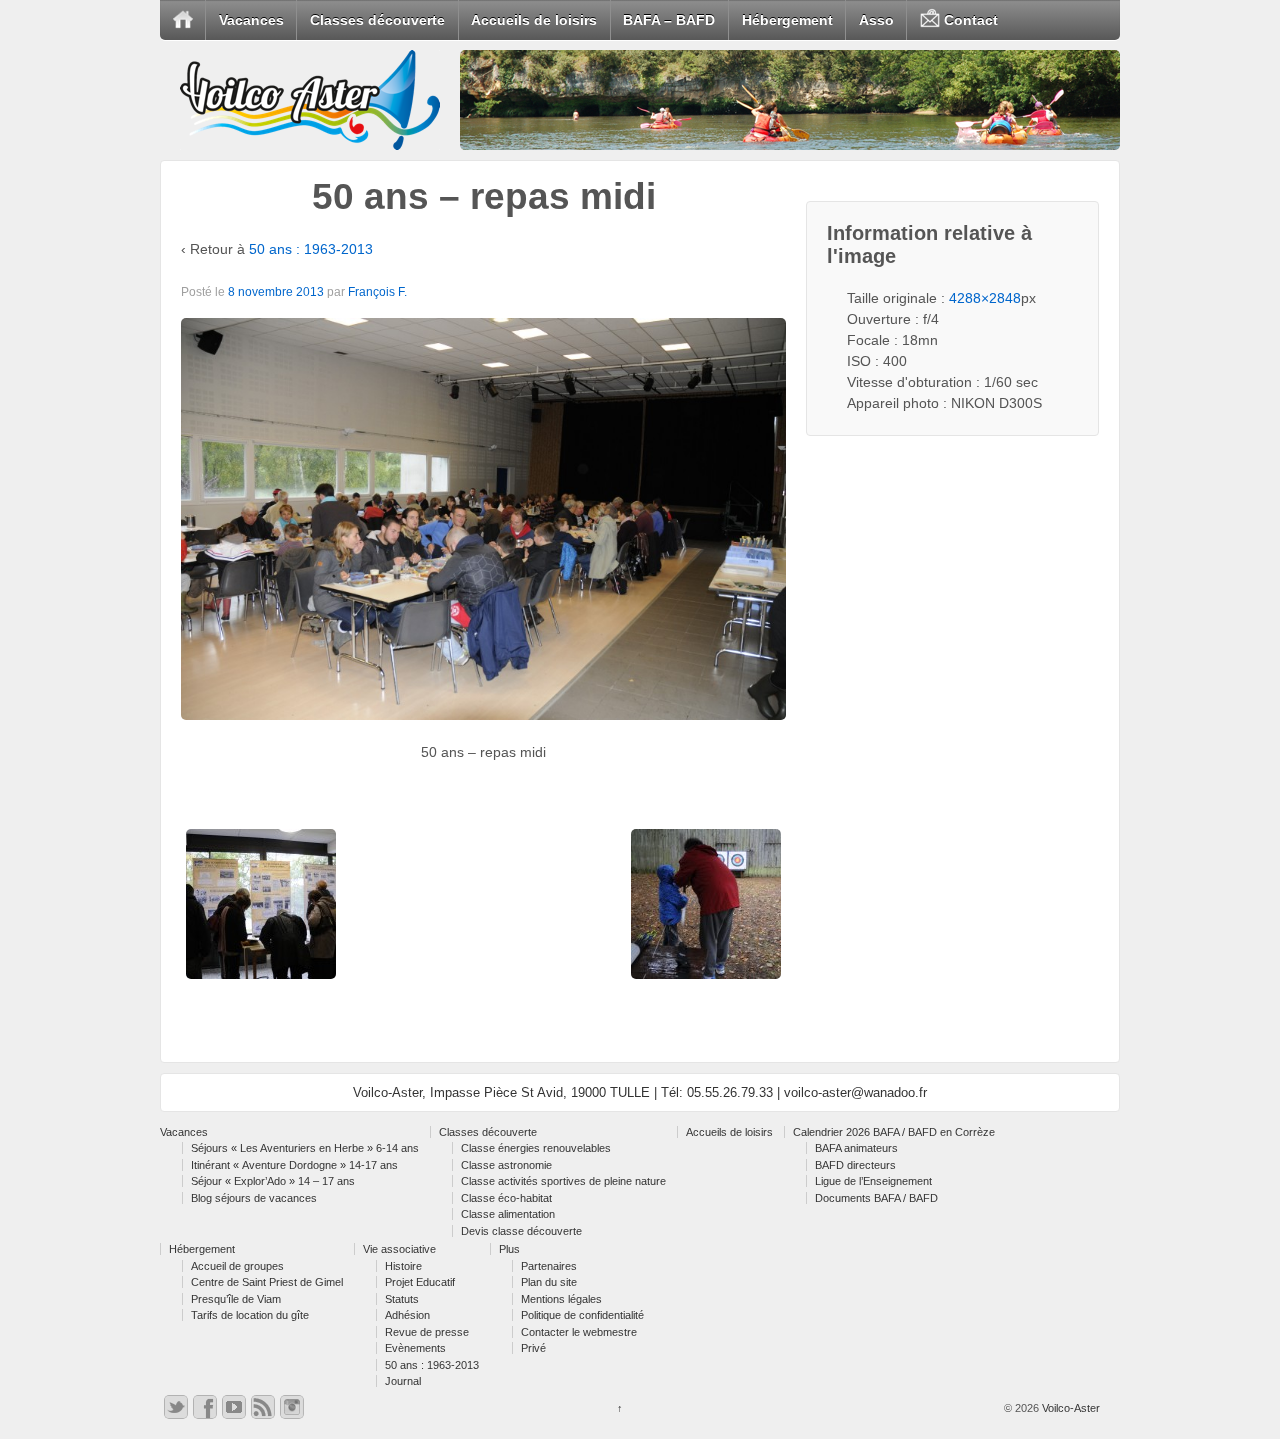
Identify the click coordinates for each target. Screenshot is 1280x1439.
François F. (377, 292)
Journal (403, 1381)
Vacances (251, 20)
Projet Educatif (420, 1282)
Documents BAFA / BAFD (876, 1198)
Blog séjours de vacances (254, 1198)
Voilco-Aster (1069, 1408)
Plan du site (549, 1282)
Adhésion (407, 1315)
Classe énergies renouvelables (536, 1148)
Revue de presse (427, 1332)
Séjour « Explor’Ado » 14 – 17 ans (273, 1181)
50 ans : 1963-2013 (311, 249)
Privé (533, 1348)
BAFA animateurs (856, 1148)
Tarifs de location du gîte (250, 1315)
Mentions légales (561, 1299)
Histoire (403, 1266)
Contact (969, 20)
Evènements (415, 1348)
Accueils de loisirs (534, 20)
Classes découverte (377, 20)
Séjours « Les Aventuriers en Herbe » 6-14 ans (305, 1148)
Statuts (402, 1299)
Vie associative (399, 1249)
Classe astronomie (506, 1165)
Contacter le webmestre (579, 1332)
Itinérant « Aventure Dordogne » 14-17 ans (294, 1165)
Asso (876, 20)
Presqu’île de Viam (236, 1299)
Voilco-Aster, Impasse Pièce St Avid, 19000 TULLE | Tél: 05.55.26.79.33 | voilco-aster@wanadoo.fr (640, 1092)
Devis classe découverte (521, 1231)
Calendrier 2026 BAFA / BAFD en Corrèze (894, 1132)
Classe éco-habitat (506, 1198)
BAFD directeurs (855, 1165)
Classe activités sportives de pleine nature (563, 1181)
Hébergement (787, 20)
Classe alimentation (508, 1214)
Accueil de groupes (237, 1266)
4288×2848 (985, 298)
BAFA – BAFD (669, 20)
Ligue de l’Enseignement (873, 1181)
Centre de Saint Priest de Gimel (267, 1282)
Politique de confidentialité (582, 1315)
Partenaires (549, 1266)
